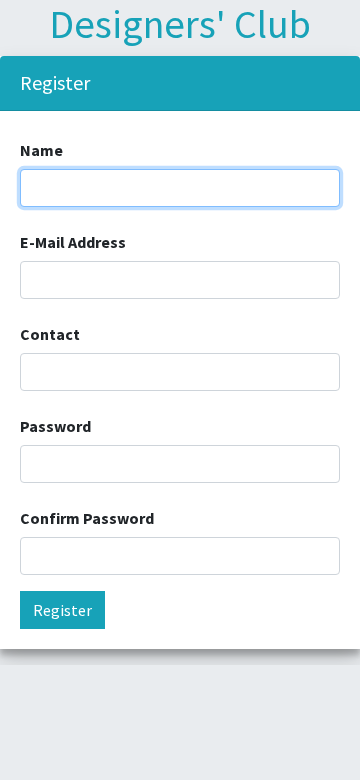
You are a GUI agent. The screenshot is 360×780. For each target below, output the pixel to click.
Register (62, 610)
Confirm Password (87, 518)
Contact (50, 334)
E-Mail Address (73, 242)
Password (55, 426)
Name (41, 150)
